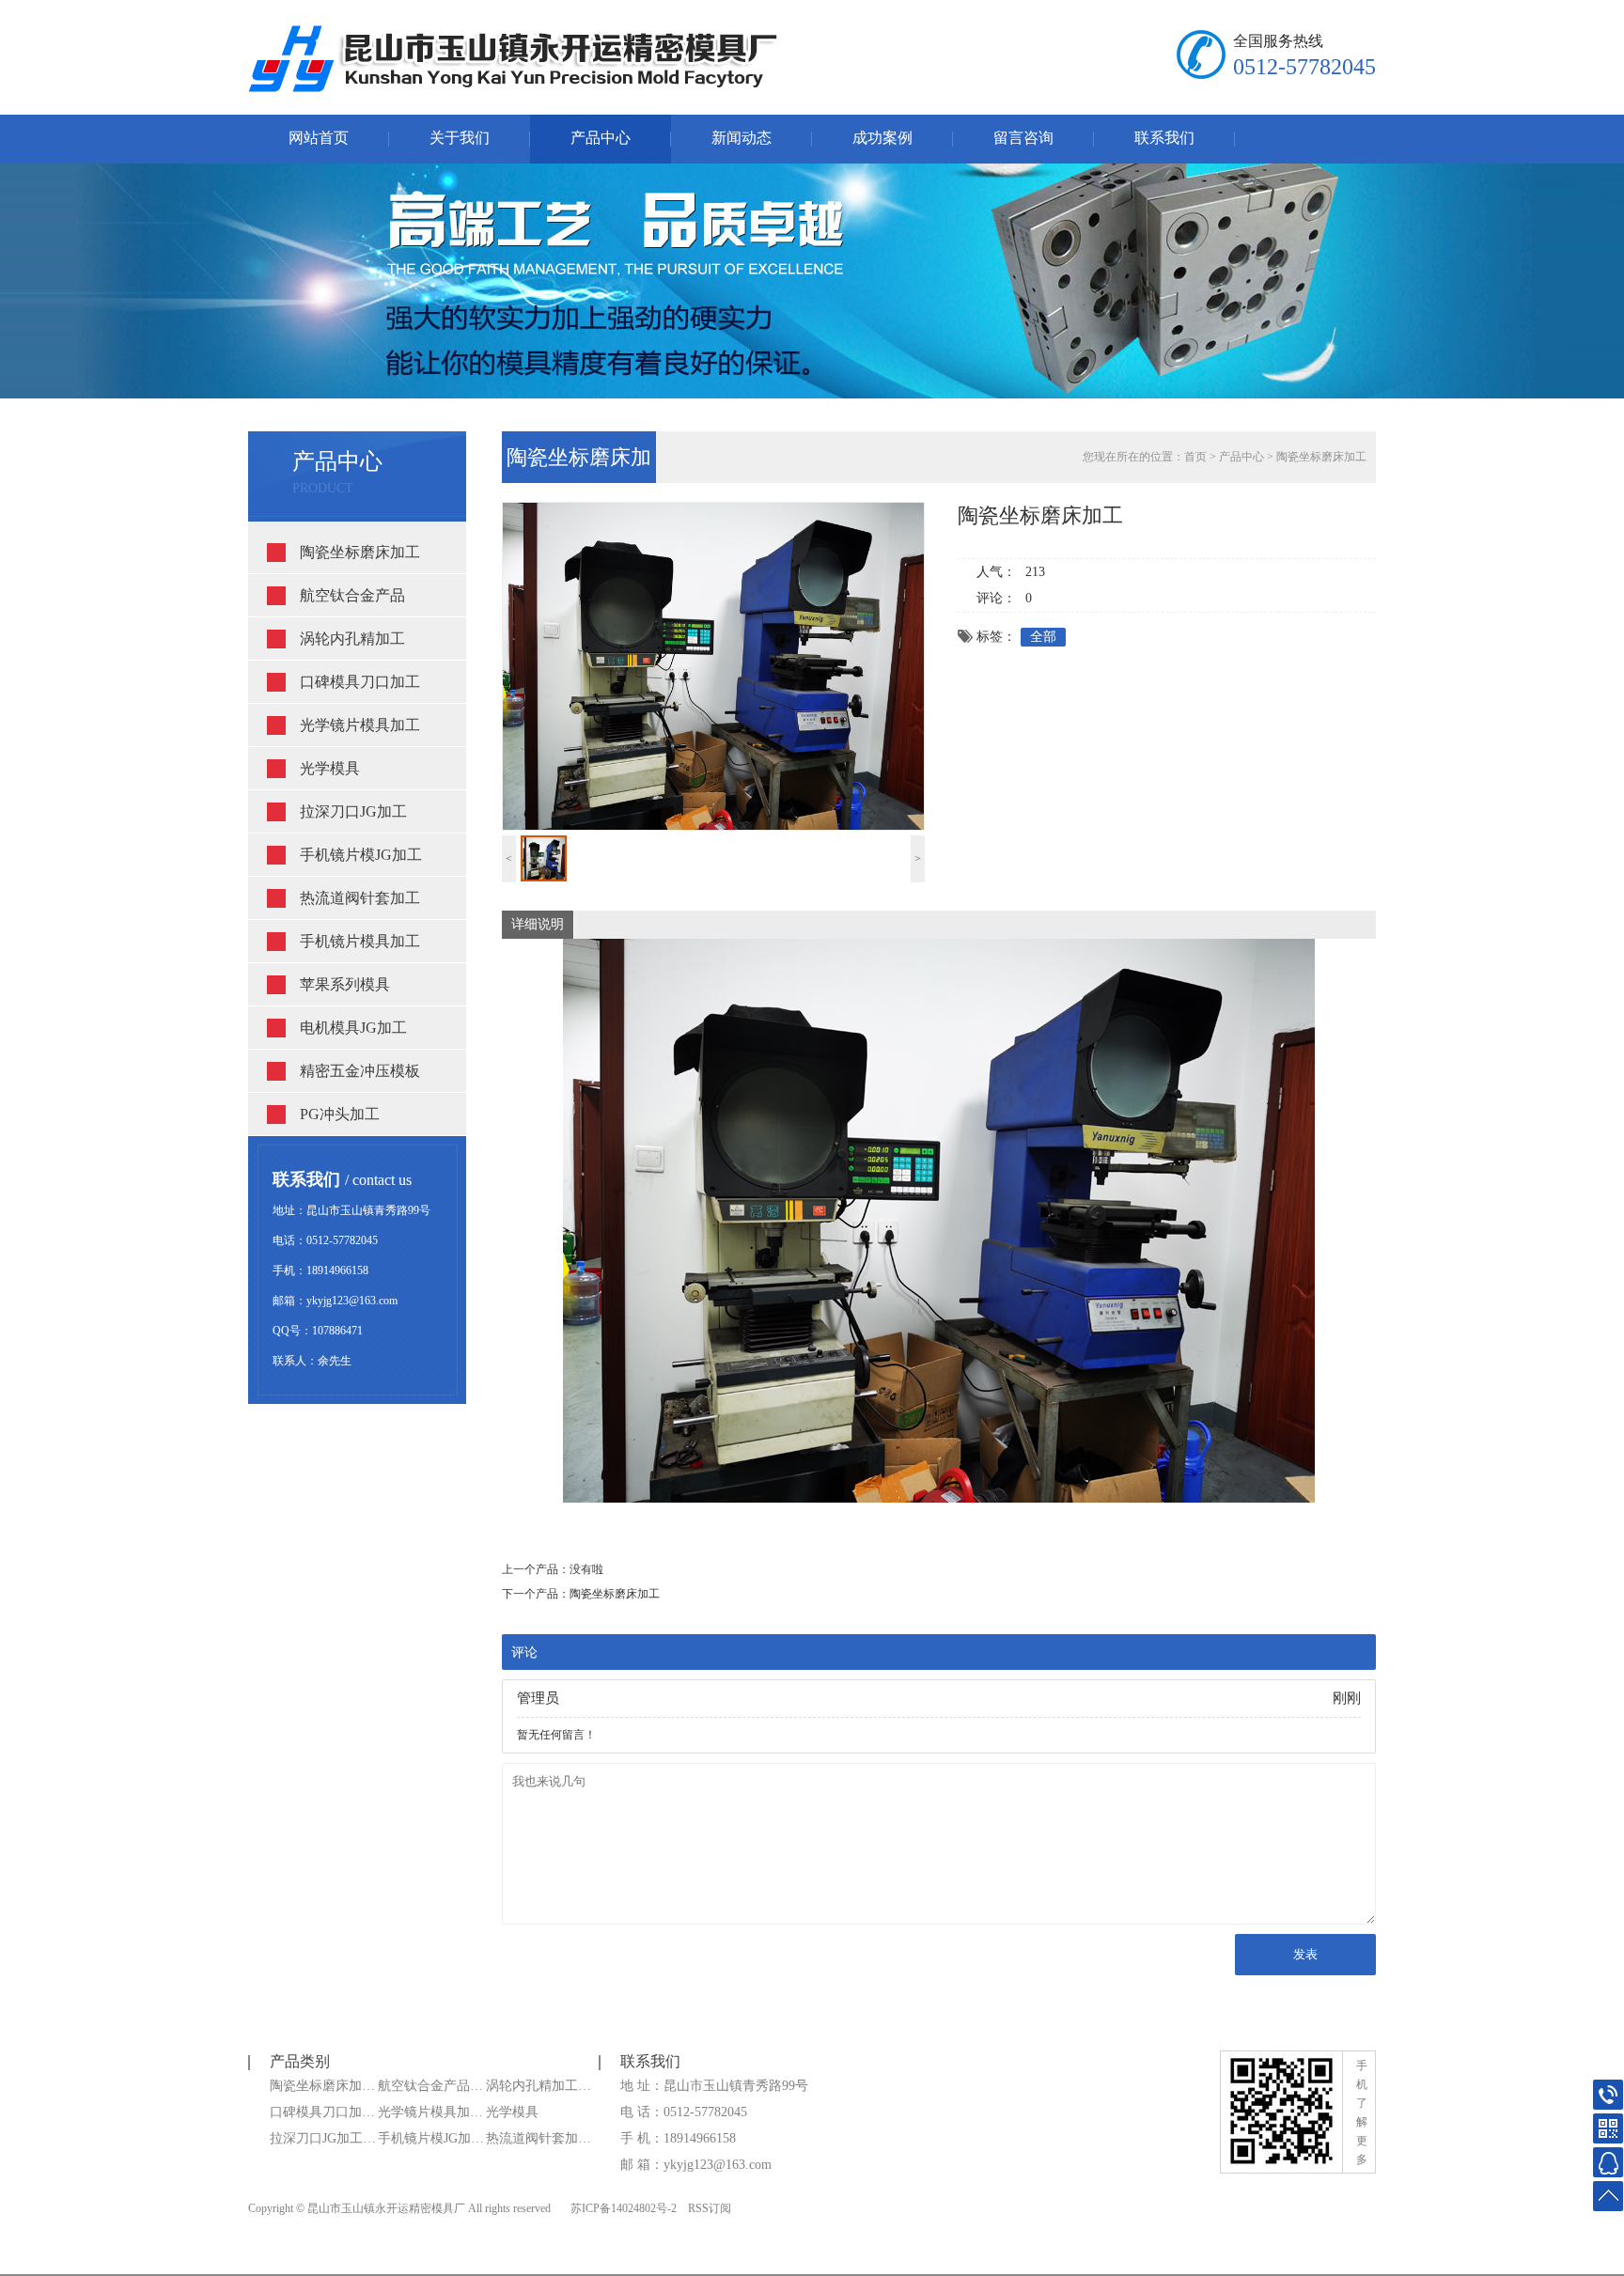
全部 (1043, 637)
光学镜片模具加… (430, 2112)
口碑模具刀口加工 (360, 682)
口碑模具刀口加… (322, 2112)
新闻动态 (742, 138)
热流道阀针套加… (539, 2138)
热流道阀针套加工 (360, 898)
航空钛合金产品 (352, 595)
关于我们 (460, 138)
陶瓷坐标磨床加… (322, 2086)
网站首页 (319, 138)
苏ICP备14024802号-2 (624, 2208)
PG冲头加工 (340, 1114)
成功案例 (882, 138)
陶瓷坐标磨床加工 (360, 552)
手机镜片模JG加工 (361, 855)
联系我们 (1164, 138)
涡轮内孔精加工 (352, 639)
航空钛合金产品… (430, 2086)
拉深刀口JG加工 (353, 811)
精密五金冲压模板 (360, 1071)
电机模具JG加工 (353, 1028)
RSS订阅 (710, 2208)
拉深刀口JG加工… (323, 2138)
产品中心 (601, 138)
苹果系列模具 (345, 984)
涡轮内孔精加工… (539, 2086)
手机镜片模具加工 (360, 941)
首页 (1195, 457)
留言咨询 (1023, 138)
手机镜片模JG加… (431, 2138)
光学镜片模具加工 (360, 725)
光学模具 (330, 768)
